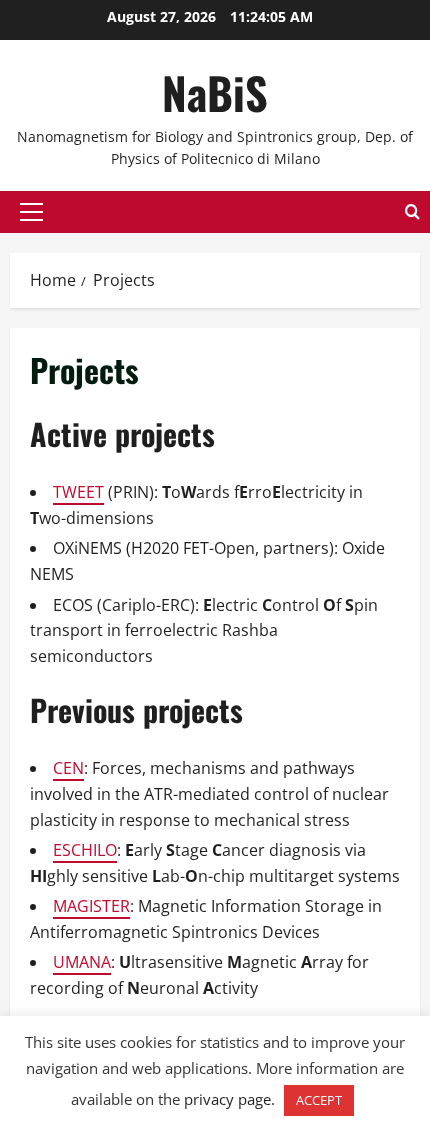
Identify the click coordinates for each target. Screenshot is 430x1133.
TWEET (78, 492)
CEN (68, 768)
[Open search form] (412, 211)
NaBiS (215, 92)
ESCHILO (85, 850)
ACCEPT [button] (319, 1100)
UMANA (82, 962)
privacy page (227, 1099)
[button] (31, 212)
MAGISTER (91, 906)
